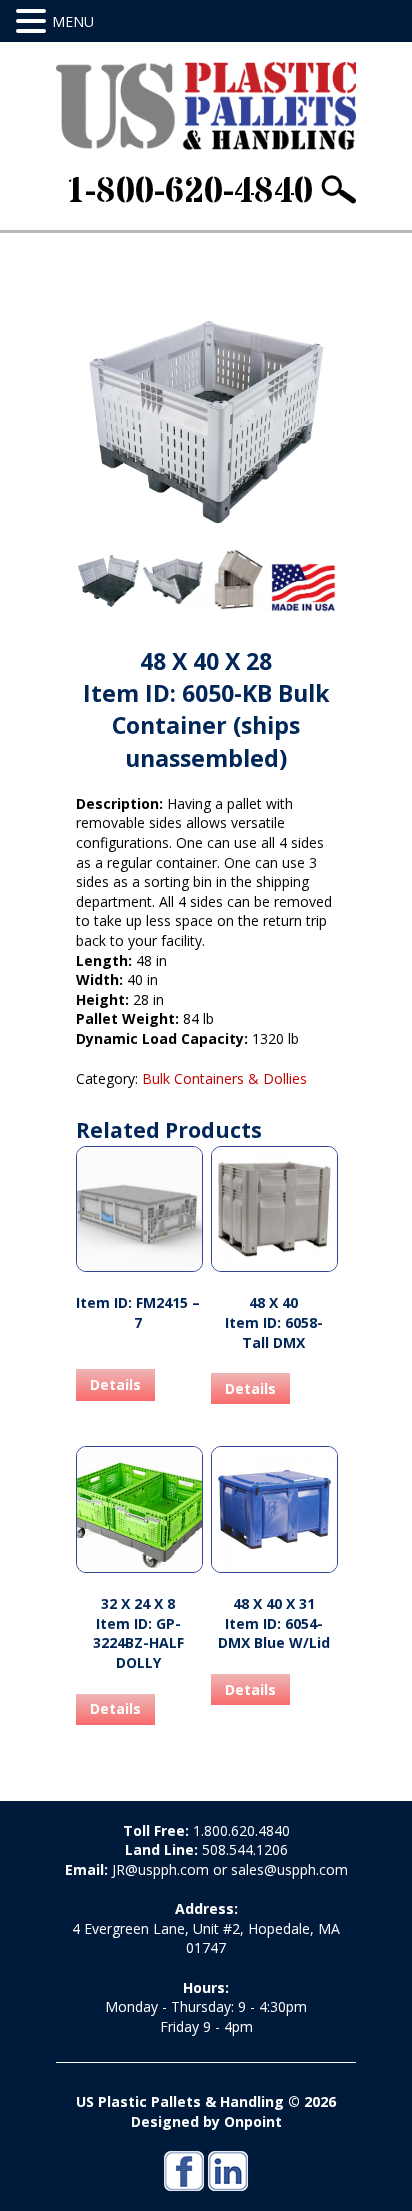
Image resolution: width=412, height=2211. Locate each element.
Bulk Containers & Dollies (198, 242)
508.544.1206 (245, 1849)
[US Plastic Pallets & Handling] (206, 106)
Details (115, 1384)
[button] (34, 21)
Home (94, 242)
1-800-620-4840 (189, 192)
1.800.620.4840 (241, 1830)
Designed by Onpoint (206, 2121)
